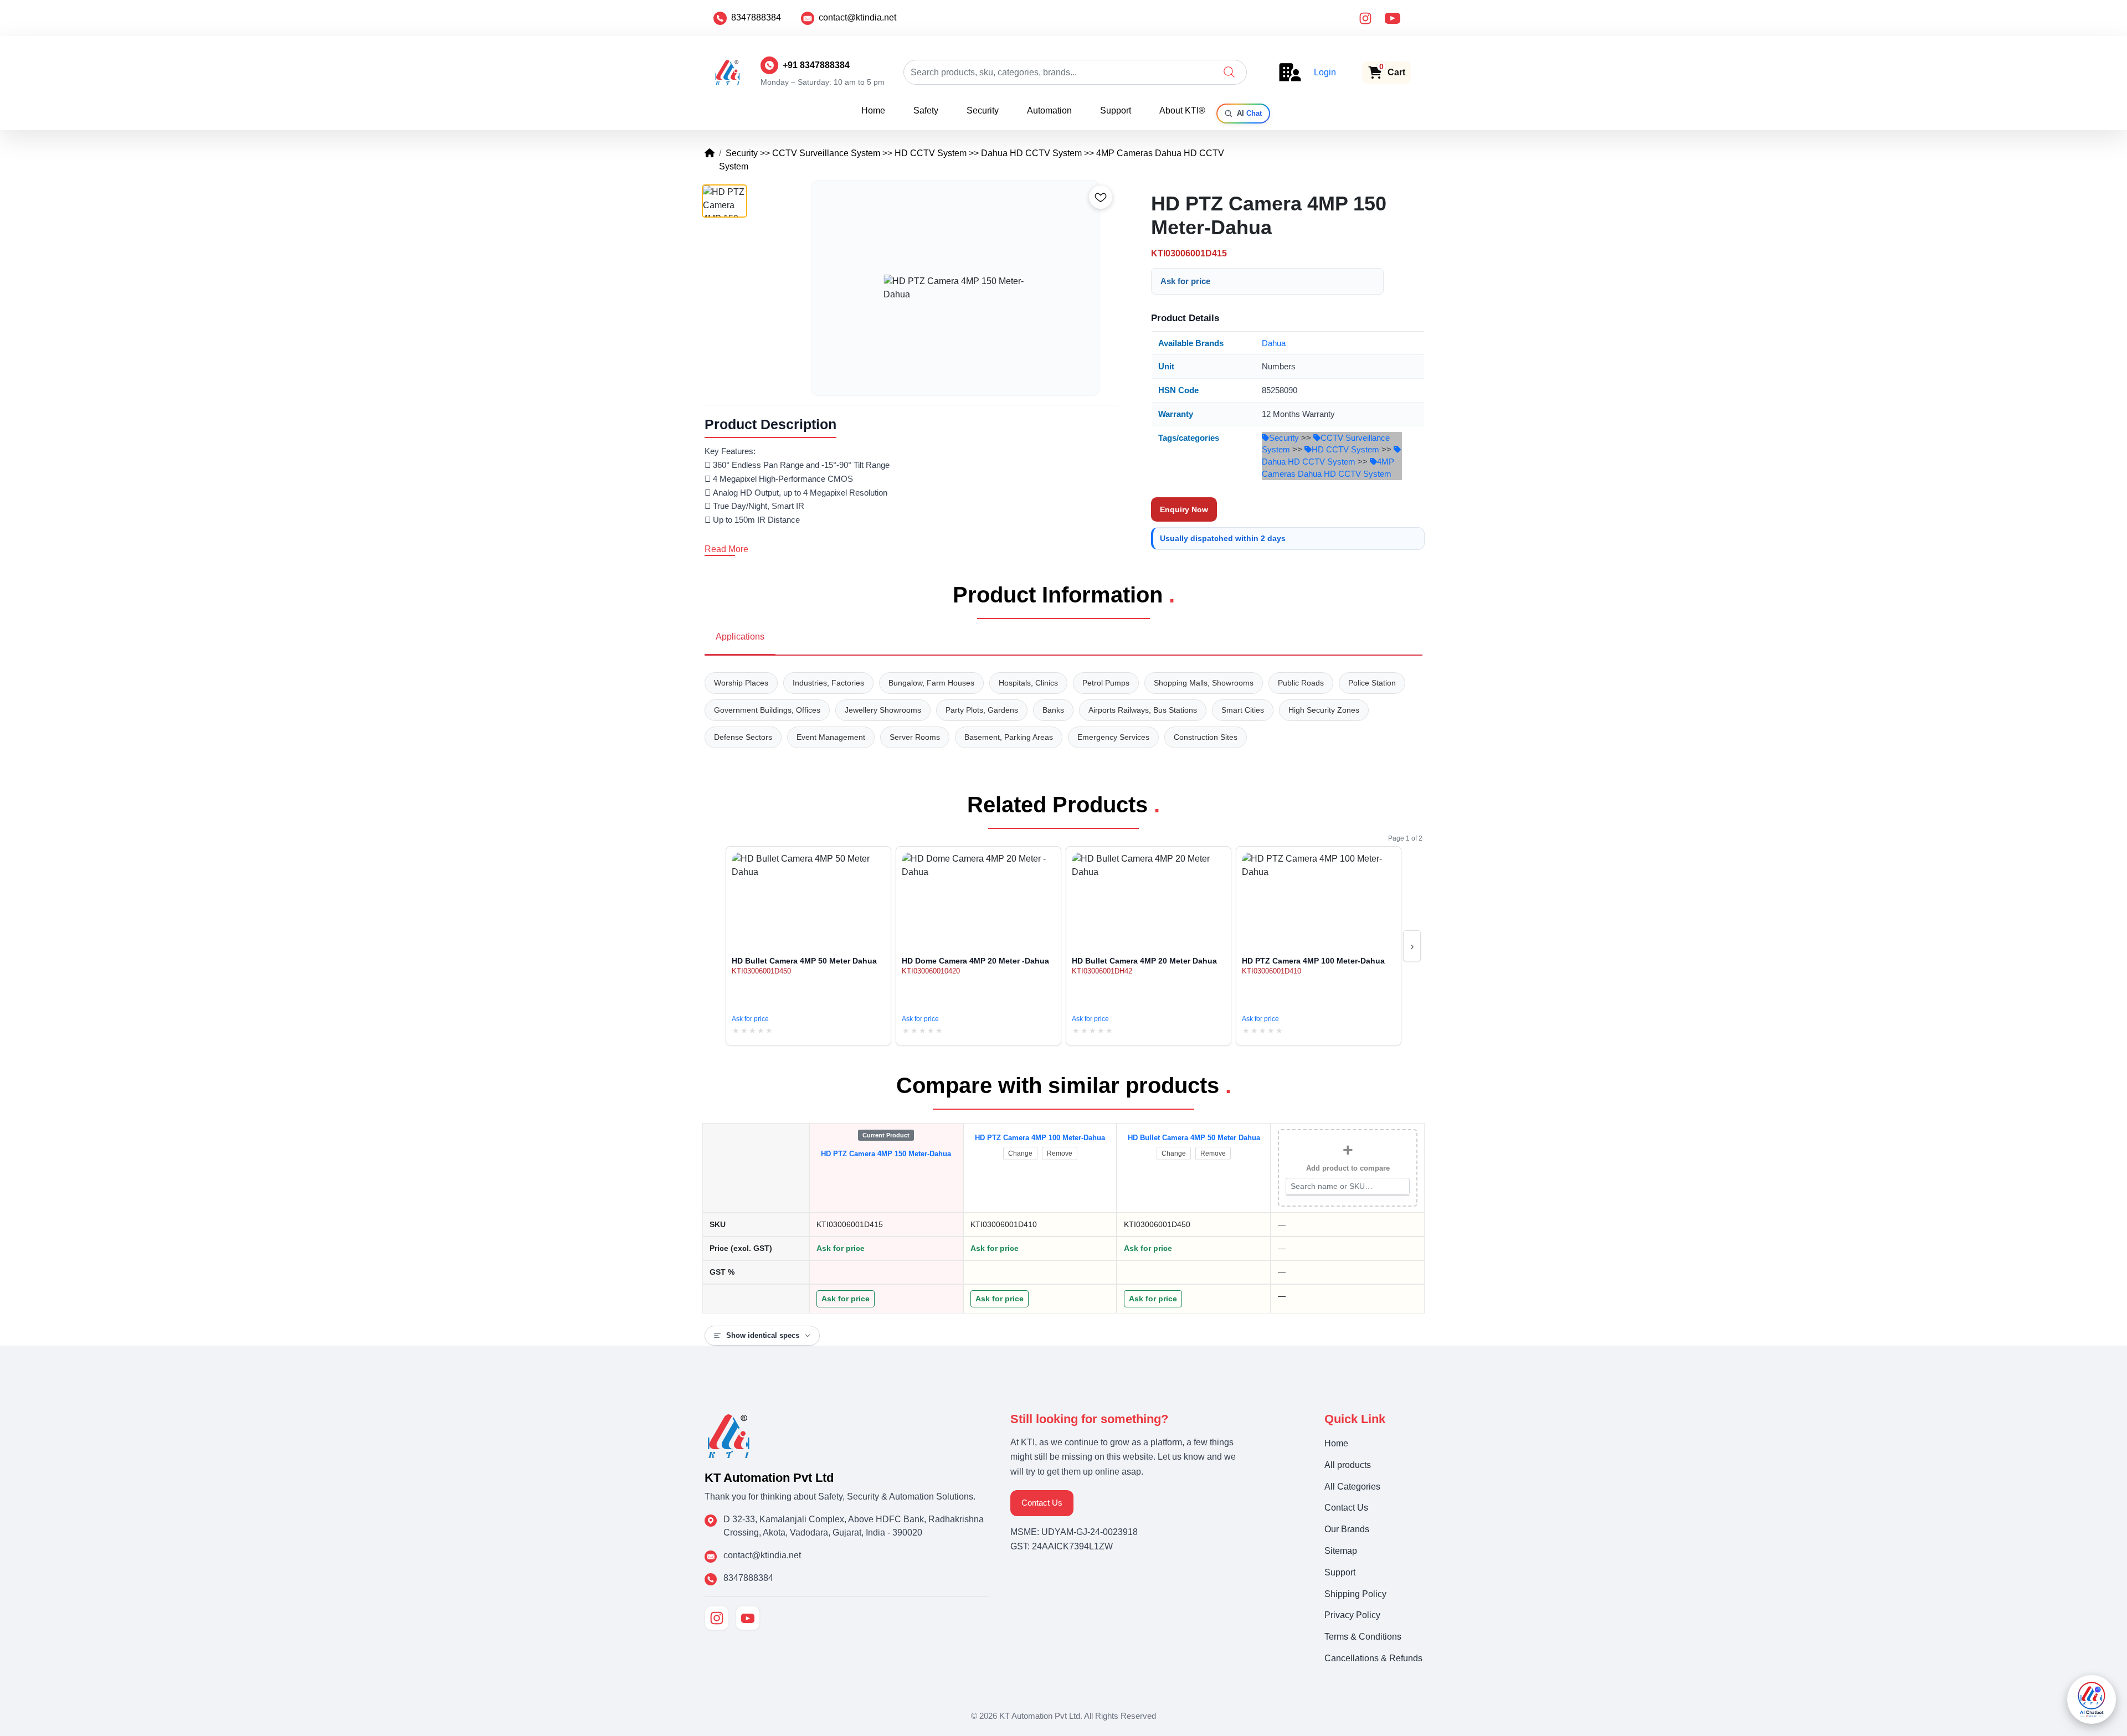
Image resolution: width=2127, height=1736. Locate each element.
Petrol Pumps (1106, 683)
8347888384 (756, 17)
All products (1348, 1465)
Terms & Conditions (1363, 1637)
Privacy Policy (1352, 1615)
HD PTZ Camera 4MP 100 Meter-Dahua (1040, 1138)
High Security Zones (1324, 710)
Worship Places (741, 683)
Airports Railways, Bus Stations (1143, 710)
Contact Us (1042, 1503)
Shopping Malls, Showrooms (1204, 683)
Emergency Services (1113, 737)
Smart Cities (1243, 710)
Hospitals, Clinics (1028, 683)
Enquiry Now (1184, 509)
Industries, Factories (828, 683)
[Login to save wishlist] (1101, 197)
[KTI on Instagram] (717, 1618)
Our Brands (1347, 1529)
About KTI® (1182, 110)
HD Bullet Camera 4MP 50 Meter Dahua (1194, 1138)
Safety (926, 110)
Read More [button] (726, 549)
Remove (1060, 1153)
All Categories (1352, 1487)
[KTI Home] (729, 1435)
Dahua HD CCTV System (1031, 153)
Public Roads (1301, 683)
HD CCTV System (931, 153)
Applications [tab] (740, 637)
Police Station (1372, 683)
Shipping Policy (1355, 1594)
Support (1116, 110)
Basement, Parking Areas (1009, 737)
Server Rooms (915, 737)
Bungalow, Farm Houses (931, 683)
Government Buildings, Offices (767, 710)
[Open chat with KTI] (2092, 1699)
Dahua (1274, 343)
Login (1325, 72)
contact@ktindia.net (857, 17)
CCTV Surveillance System (826, 153)
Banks (1053, 710)
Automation (1049, 110)
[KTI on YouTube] (748, 1618)
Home (873, 110)
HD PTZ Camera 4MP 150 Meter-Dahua (886, 1154)
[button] (1229, 72)
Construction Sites (1206, 737)
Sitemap (1341, 1551)
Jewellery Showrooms (883, 710)
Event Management (831, 737)
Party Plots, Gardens (982, 710)
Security (983, 110)
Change (1020, 1153)
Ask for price (1185, 281)
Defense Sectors (743, 737)
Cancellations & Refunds (1373, 1658)
